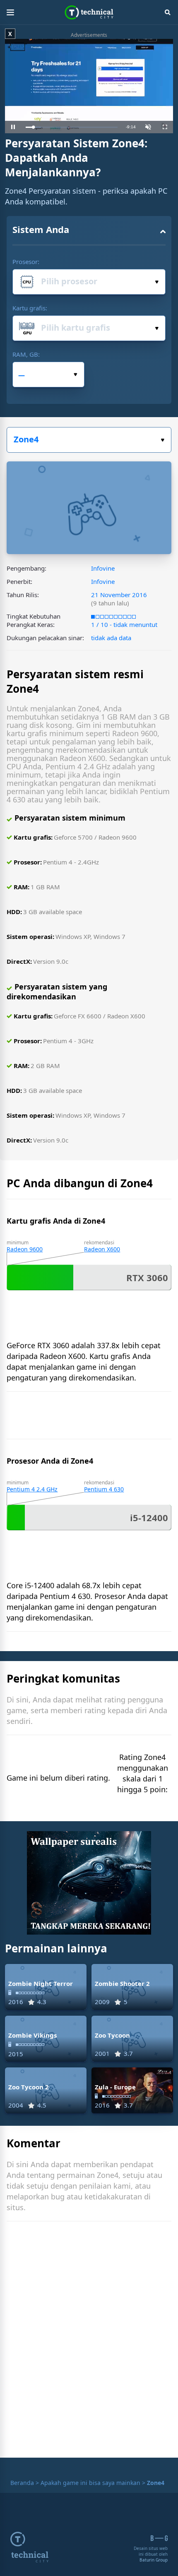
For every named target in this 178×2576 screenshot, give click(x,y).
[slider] (72, 127)
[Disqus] (89, 2341)
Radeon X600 (102, 1249)
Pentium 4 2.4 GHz (32, 1489)
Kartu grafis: (30, 308)
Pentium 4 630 (104, 1489)
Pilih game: (89, 440)
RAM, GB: (26, 354)
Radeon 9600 (25, 1249)
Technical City (89, 12)
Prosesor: (26, 262)
